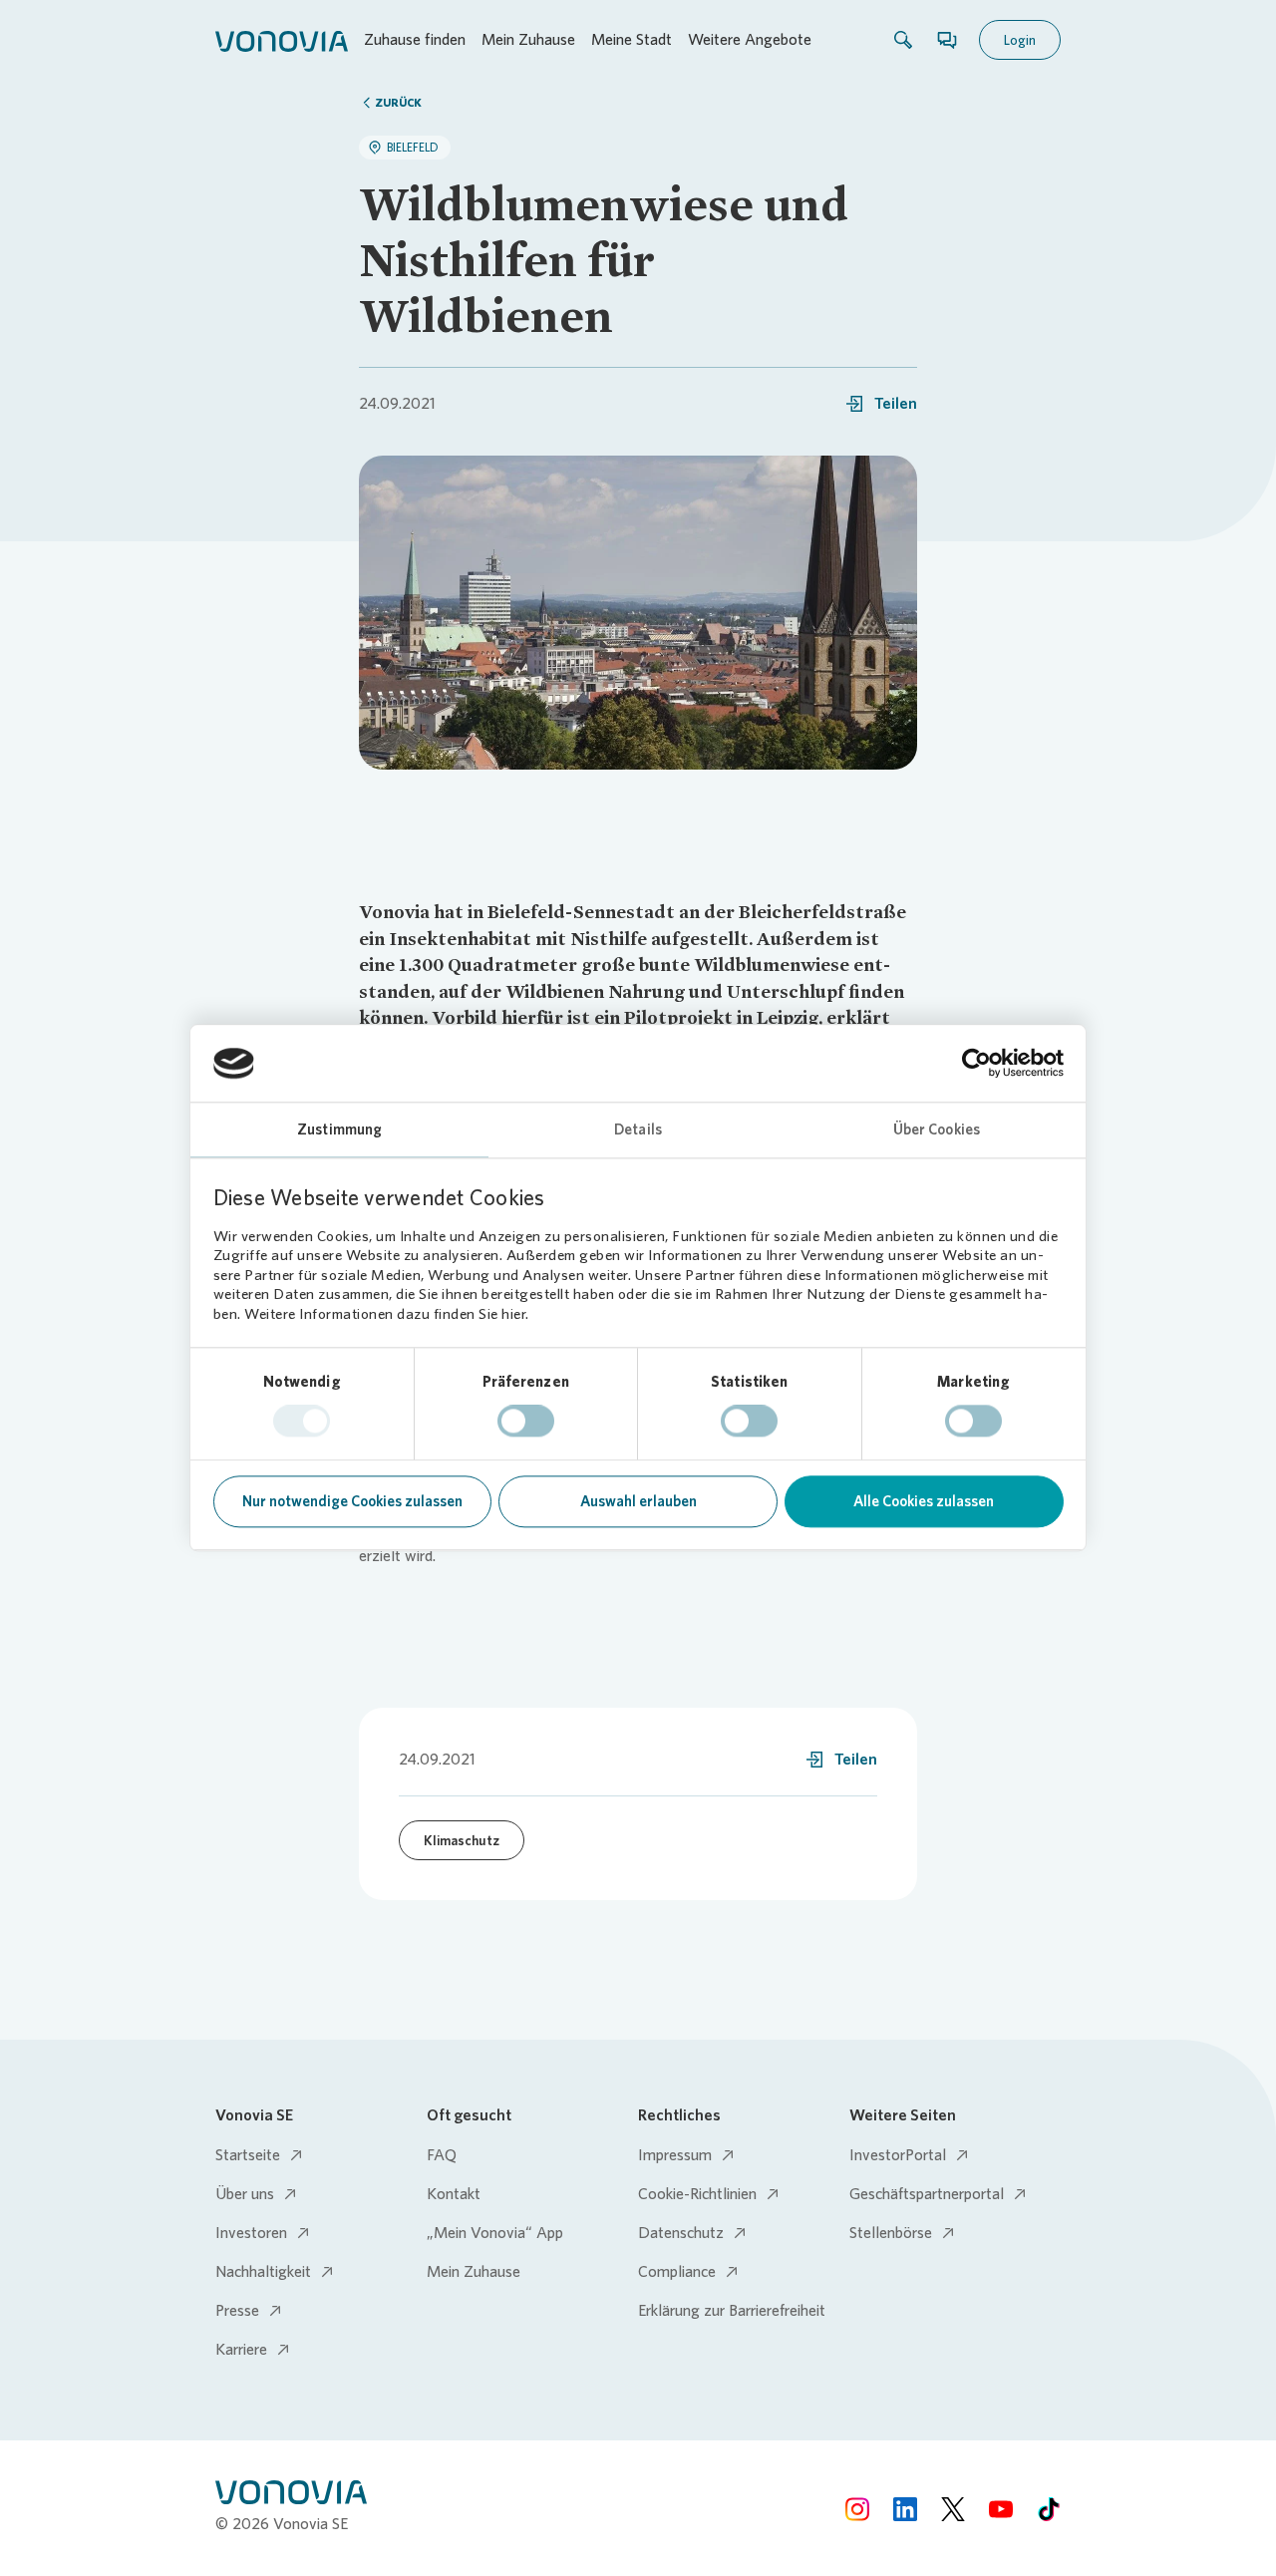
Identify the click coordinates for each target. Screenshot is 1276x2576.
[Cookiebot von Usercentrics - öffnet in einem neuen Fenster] (976, 1064)
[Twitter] (953, 2509)
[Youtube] (1001, 2509)
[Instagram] (857, 2509)
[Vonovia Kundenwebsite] (282, 40)
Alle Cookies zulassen (924, 1501)
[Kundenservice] (947, 40)
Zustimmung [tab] (339, 1129)
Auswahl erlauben (638, 1501)
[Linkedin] (905, 2509)
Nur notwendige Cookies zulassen (352, 1501)
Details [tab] (638, 1129)
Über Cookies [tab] (937, 1129)
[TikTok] (1049, 2509)
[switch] (526, 1422)
